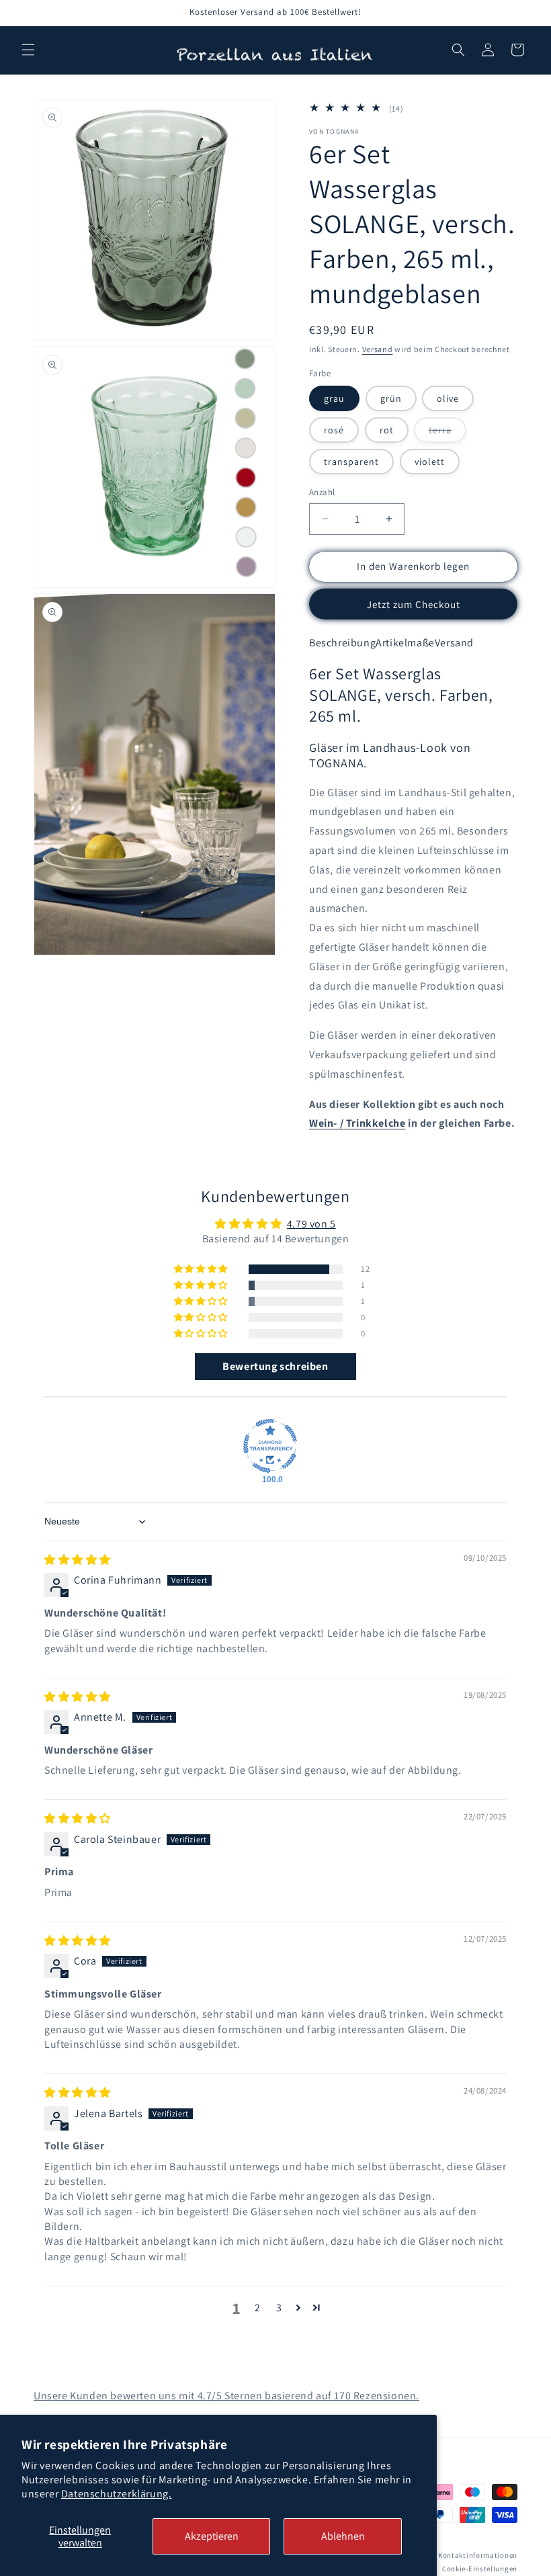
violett (430, 462)
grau (334, 398)
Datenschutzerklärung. (117, 2494)
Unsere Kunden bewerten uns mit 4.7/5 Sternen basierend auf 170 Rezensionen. (226, 2396)
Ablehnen (343, 2536)
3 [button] (279, 2308)
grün (391, 398)
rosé (334, 430)
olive (448, 398)
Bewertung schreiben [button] (275, 1366)
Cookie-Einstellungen (480, 2569)
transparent (351, 462)
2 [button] (258, 2308)
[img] (78, 1560)
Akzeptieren (212, 2536)
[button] (28, 50)
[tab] (342, 643)
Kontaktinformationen (478, 2555)
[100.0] (270, 1446)
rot (387, 430)
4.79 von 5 (311, 1224)
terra (448, 433)
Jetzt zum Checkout (414, 604)
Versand (378, 349)
